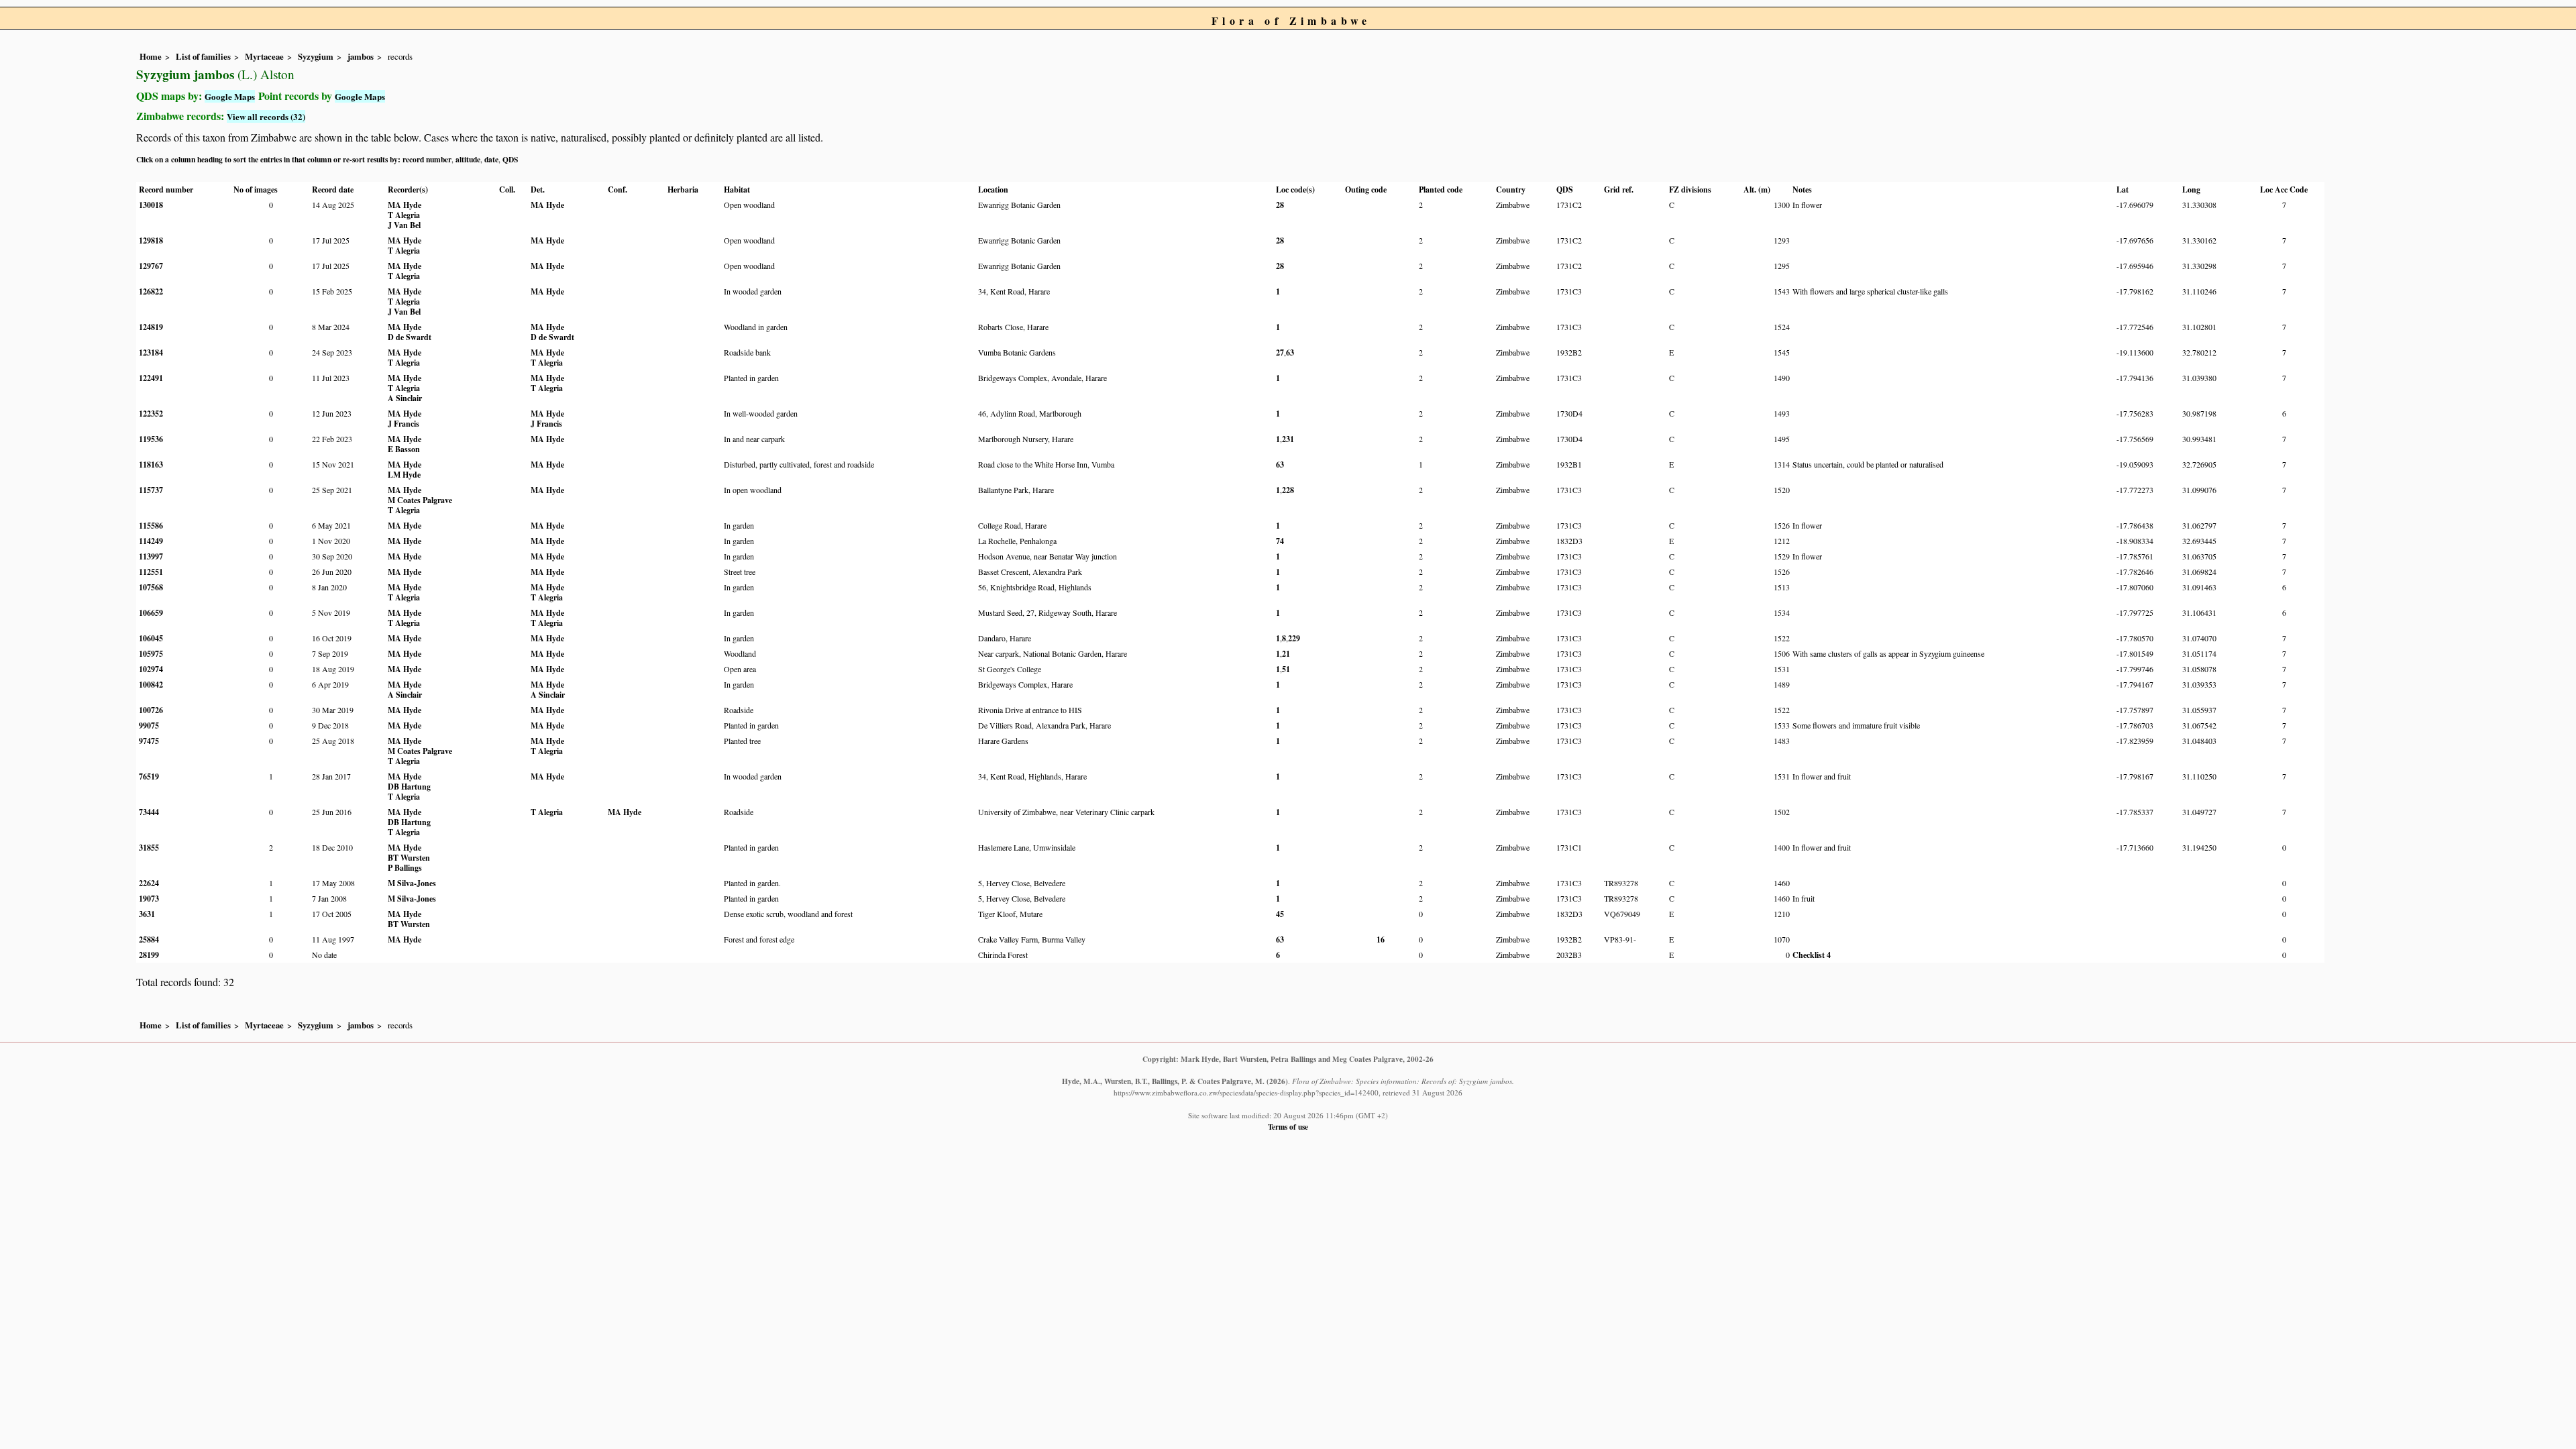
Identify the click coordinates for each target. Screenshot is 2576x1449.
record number (427, 159)
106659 (151, 613)
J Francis (404, 424)
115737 (151, 490)
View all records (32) (266, 116)
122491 (151, 378)
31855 (149, 848)
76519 (149, 776)
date (491, 159)
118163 (151, 465)
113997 (151, 556)
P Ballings (405, 868)
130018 (151, 205)
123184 (151, 353)
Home (151, 56)
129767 (151, 266)
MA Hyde (405, 205)
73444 (149, 812)
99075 (149, 726)
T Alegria (404, 215)
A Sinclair (405, 398)
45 (1280, 914)
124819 (151, 327)
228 (1288, 490)
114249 (151, 541)
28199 (149, 955)
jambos (361, 56)
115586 (151, 526)
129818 (151, 240)
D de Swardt (410, 337)
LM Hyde (404, 475)
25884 (149, 940)
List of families (203, 56)
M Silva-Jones (412, 883)
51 (1286, 669)
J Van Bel (404, 225)
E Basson (404, 449)
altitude (468, 159)
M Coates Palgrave (420, 500)
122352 (151, 414)
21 (1286, 654)
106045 (151, 638)
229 (1294, 638)
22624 (149, 883)
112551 (151, 572)
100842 (151, 685)
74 (1280, 541)
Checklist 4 (1812, 955)
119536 (151, 439)
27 (1280, 353)
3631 (147, 914)
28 (1280, 205)
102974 (151, 669)
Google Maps (230, 96)
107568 (151, 587)
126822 (151, 291)
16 (1381, 940)
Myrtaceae (264, 56)
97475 (149, 741)
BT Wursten (409, 858)
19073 (149, 899)
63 (1290, 353)
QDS (510, 159)
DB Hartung (409, 787)
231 (1288, 439)
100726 (151, 710)
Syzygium (316, 56)
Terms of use (1288, 1127)
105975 (151, 654)
